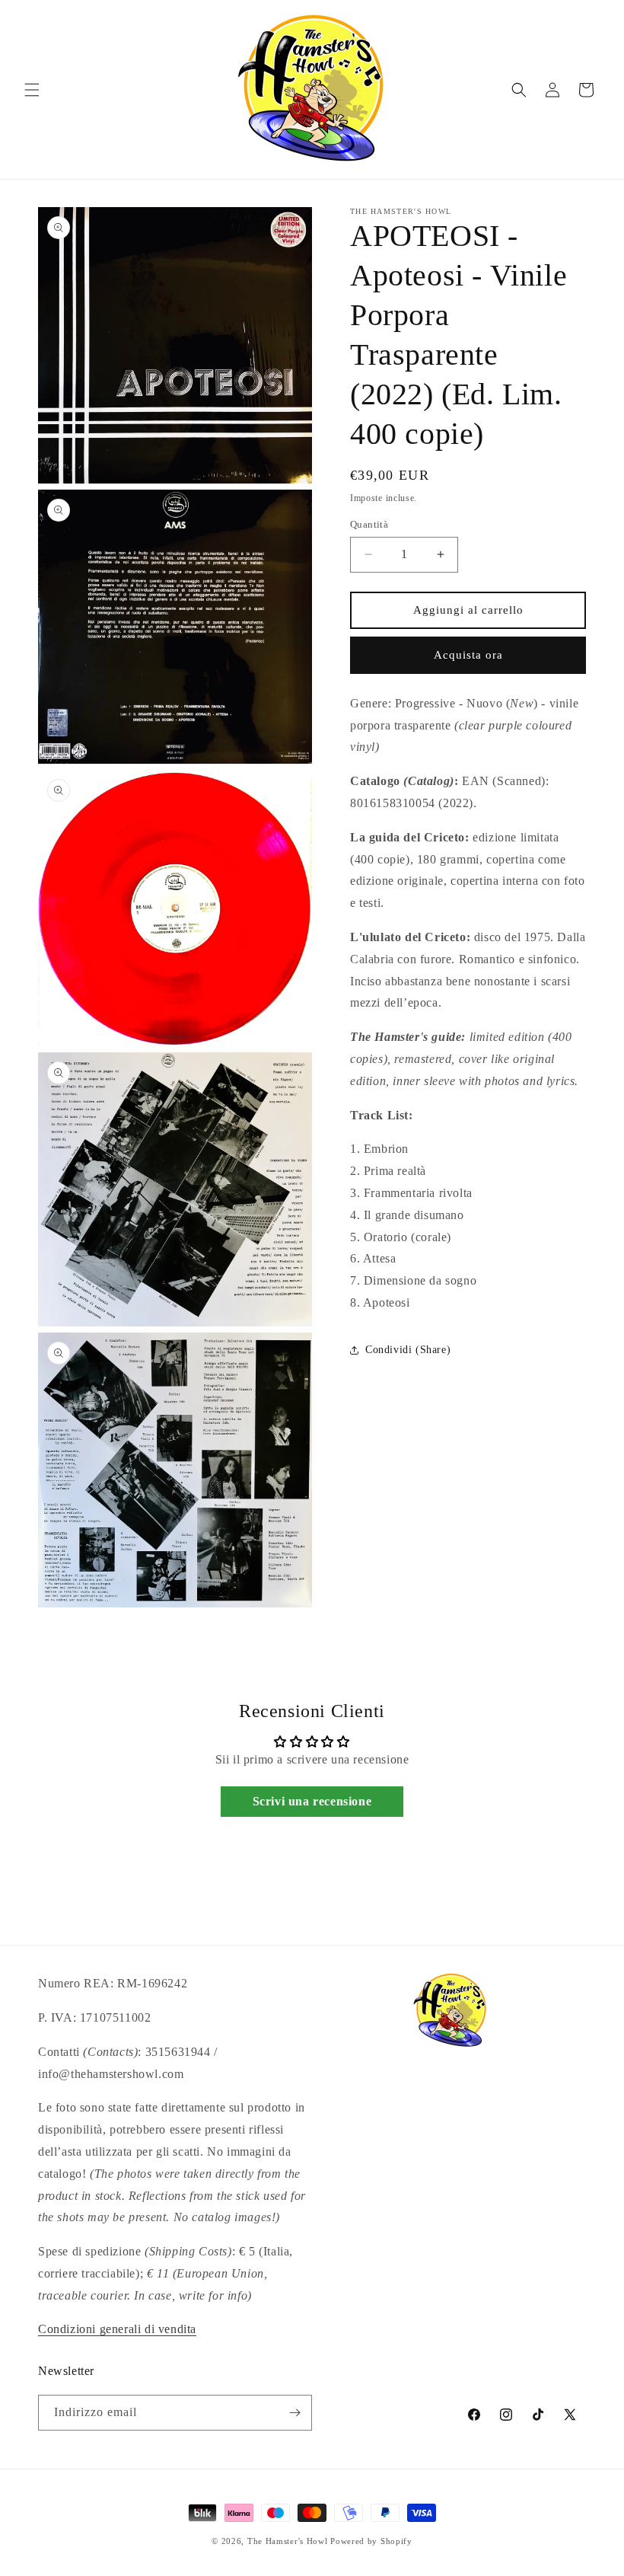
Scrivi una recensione (312, 1801)
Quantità (369, 524)
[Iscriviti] (294, 2413)
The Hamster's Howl (288, 2541)
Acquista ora (468, 655)
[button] (32, 90)
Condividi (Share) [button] (408, 1350)
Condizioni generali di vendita (117, 2329)
